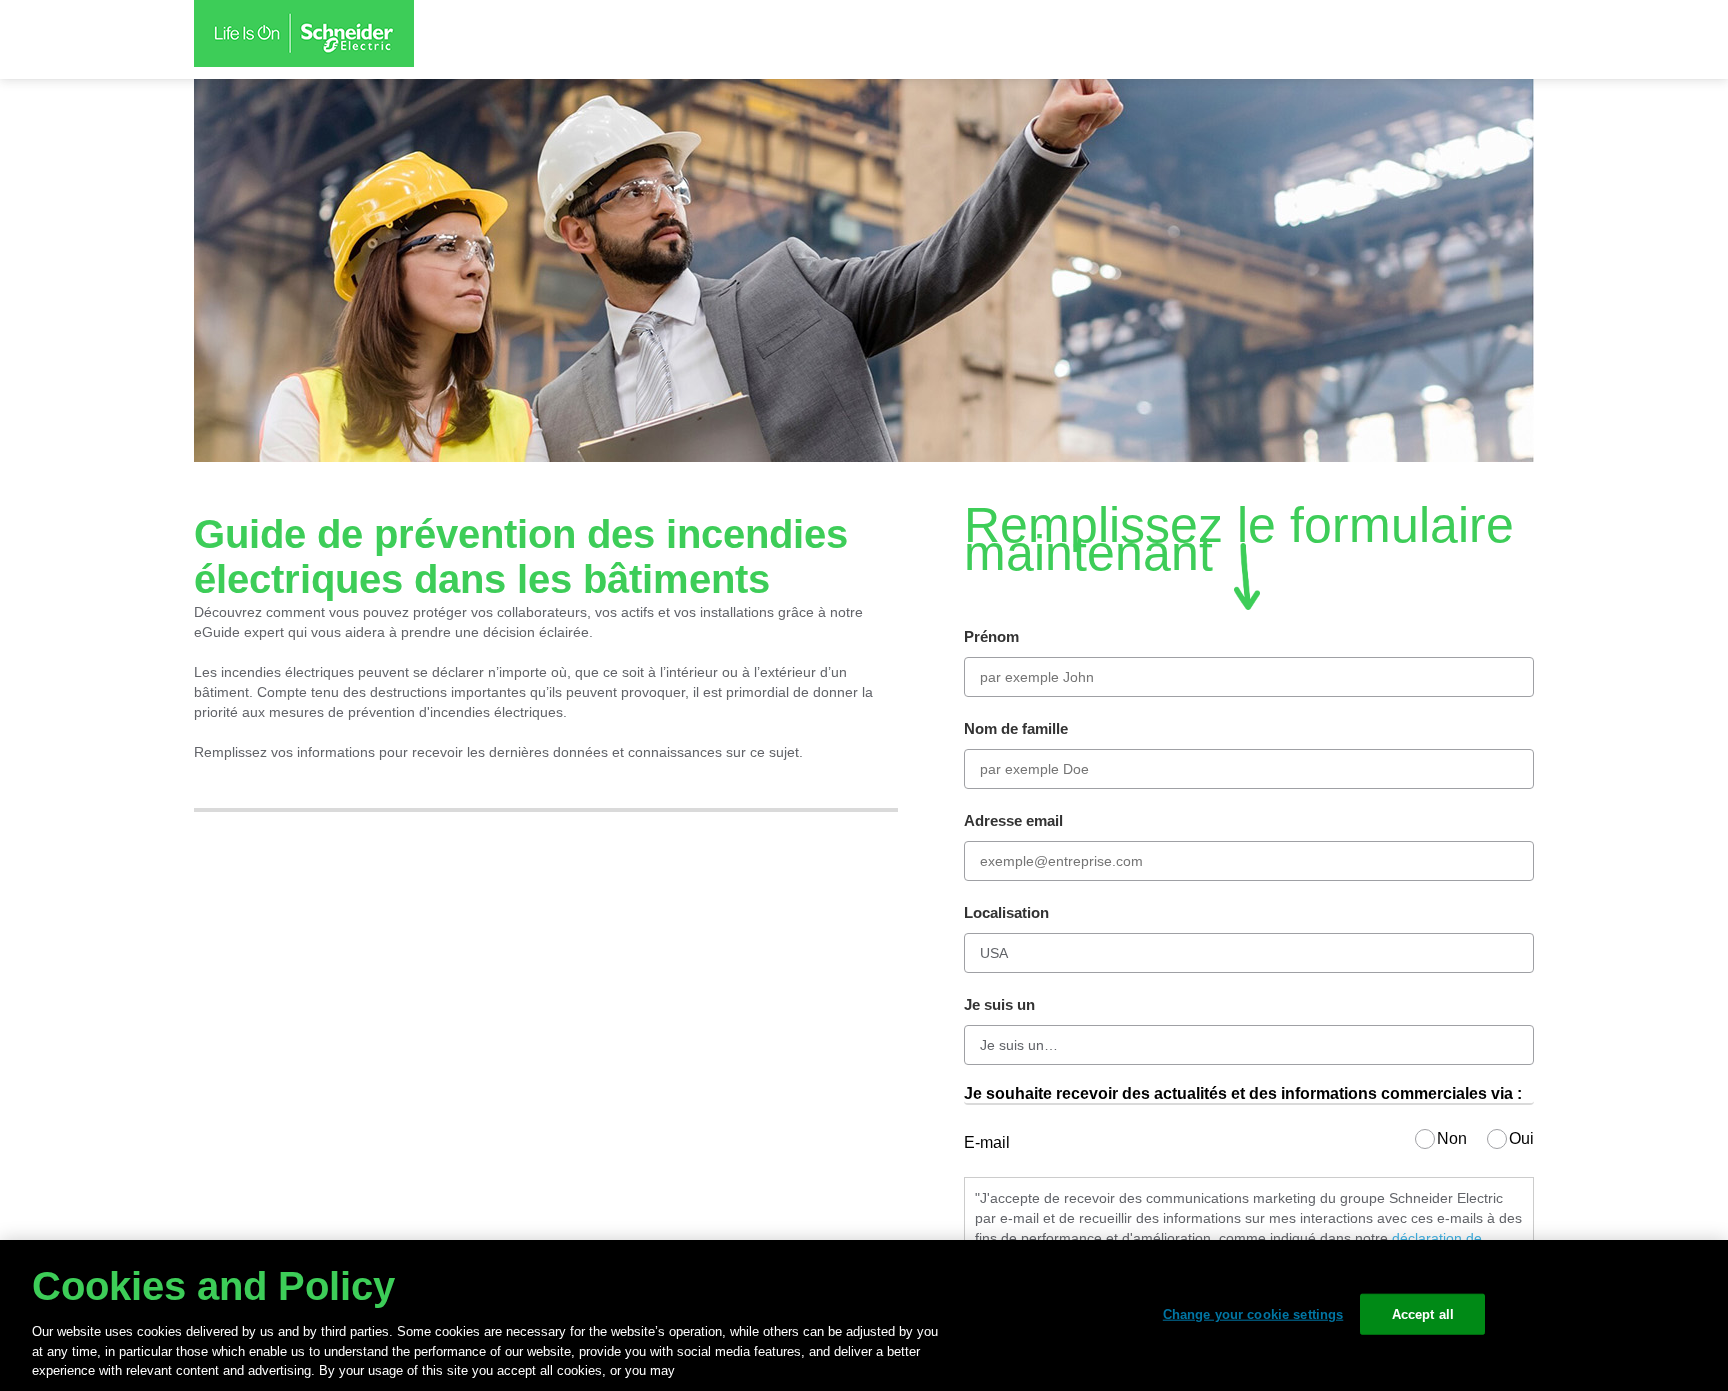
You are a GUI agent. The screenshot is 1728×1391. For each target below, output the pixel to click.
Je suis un (999, 1004)
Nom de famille (1016, 728)
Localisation (1006, 912)
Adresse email (1013, 820)
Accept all (1423, 1313)
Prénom (991, 636)
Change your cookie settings (1253, 1313)
